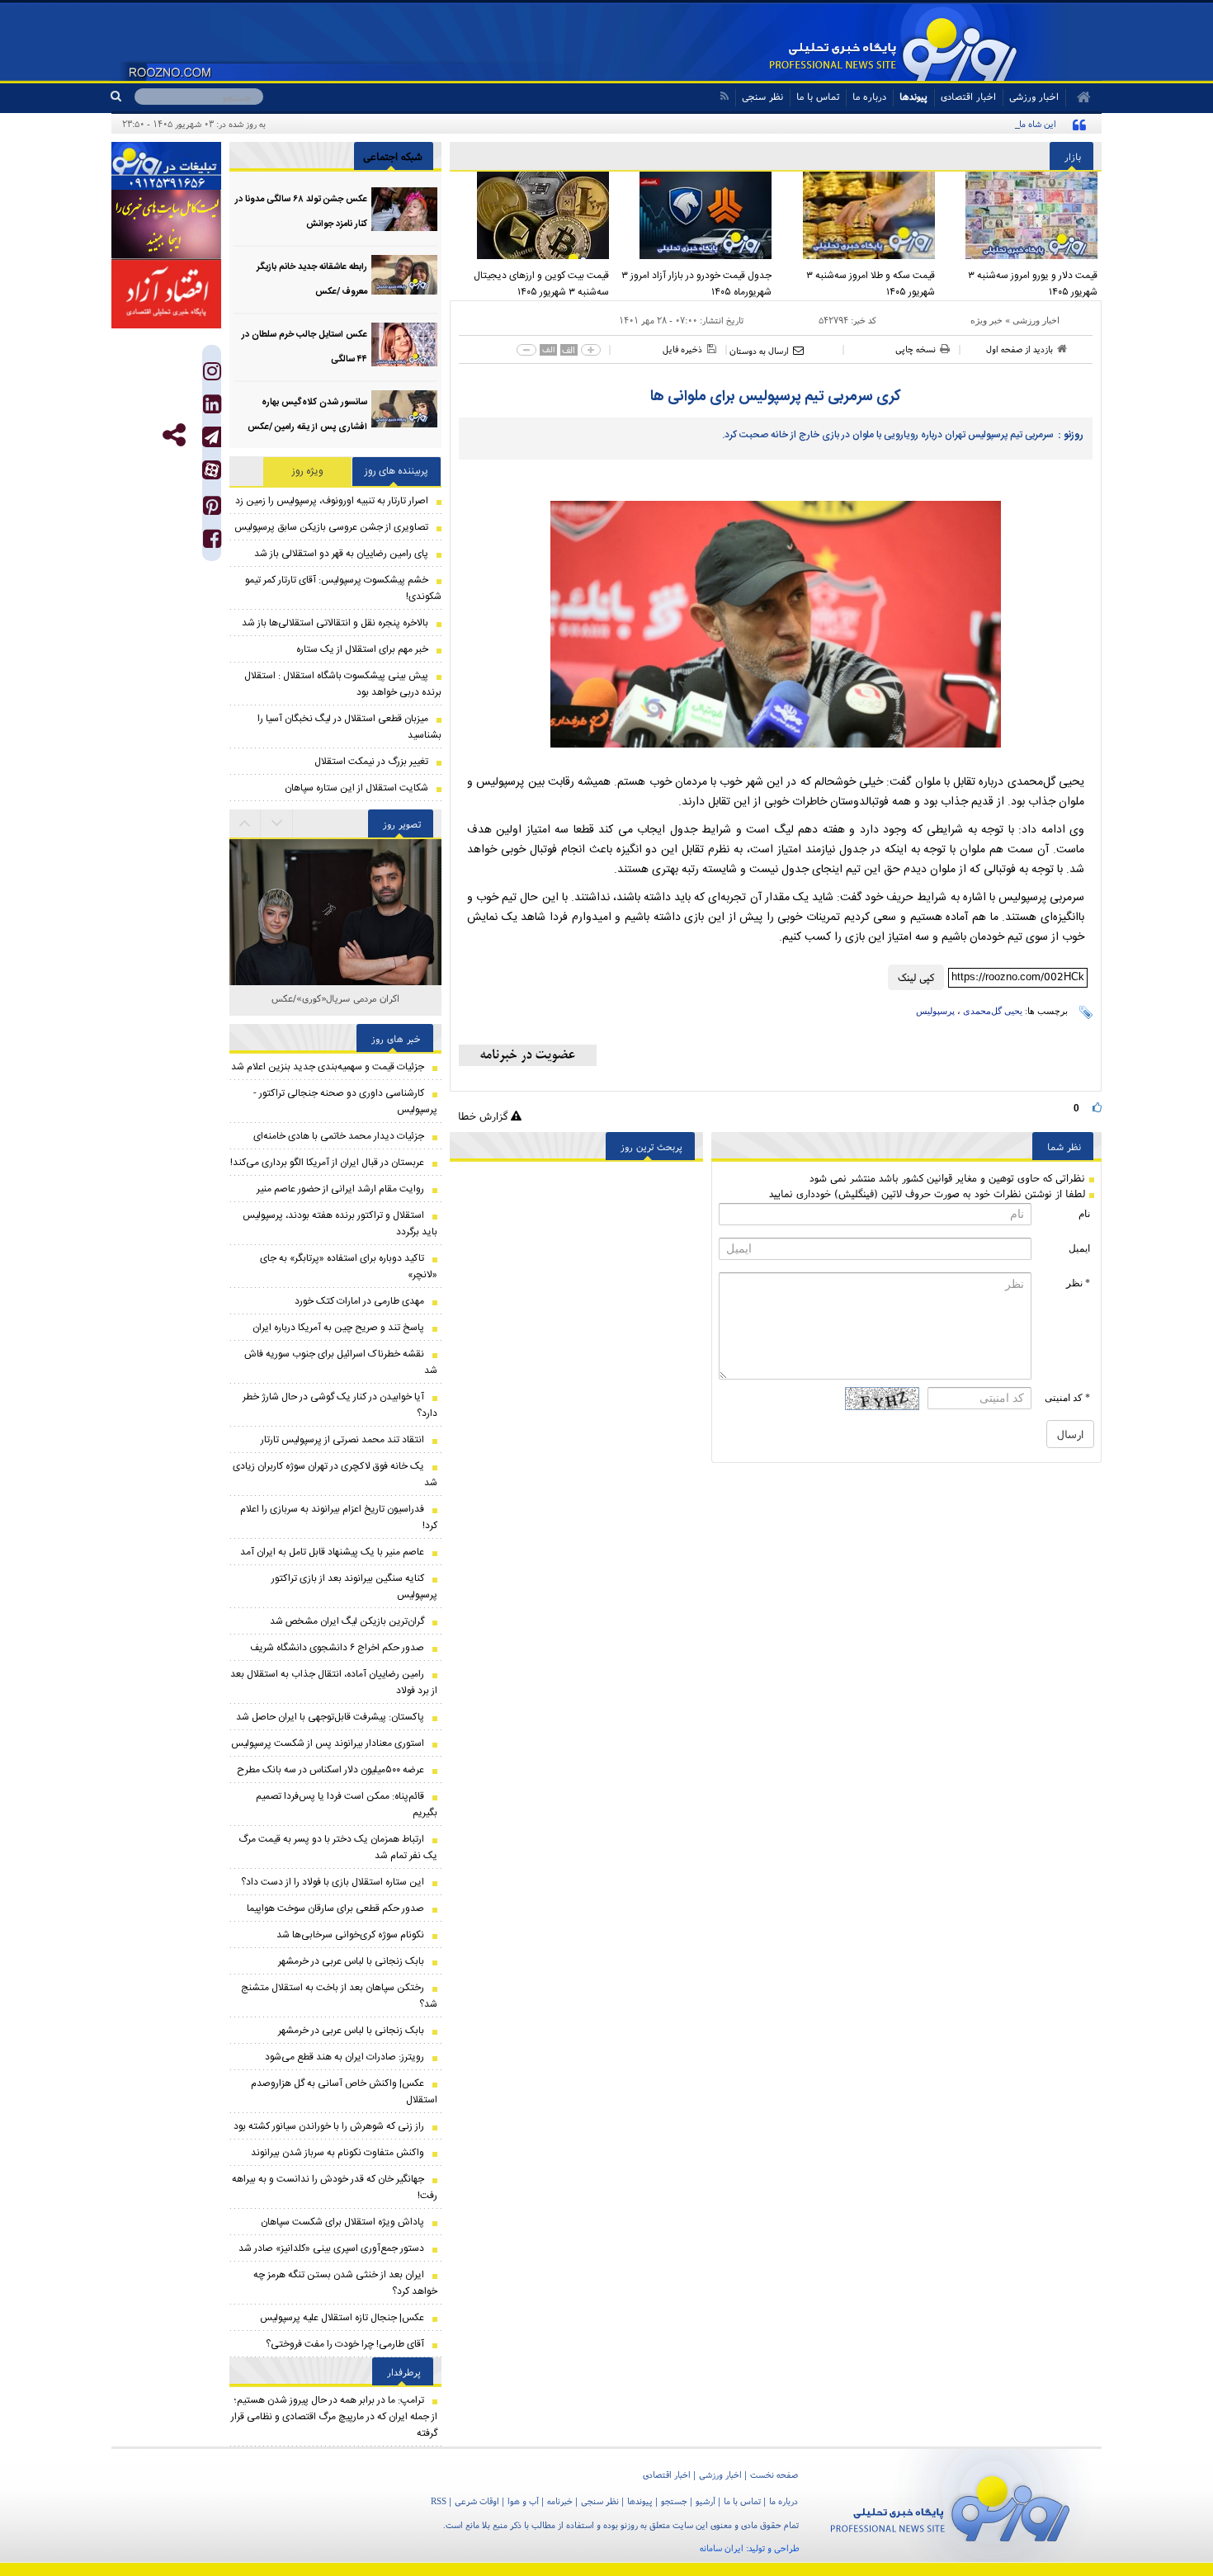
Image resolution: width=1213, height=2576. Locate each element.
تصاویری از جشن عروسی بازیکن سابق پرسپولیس (331, 527)
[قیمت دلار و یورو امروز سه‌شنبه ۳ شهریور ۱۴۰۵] (1021, 215)
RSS (439, 2501)
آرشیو (706, 2501)
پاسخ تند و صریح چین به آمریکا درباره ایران (338, 1328)
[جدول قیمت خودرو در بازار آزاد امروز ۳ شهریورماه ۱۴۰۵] (695, 215)
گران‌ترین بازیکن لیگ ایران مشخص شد (347, 1621)
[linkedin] (212, 408)
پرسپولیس (935, 1011)
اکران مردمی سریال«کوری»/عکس (335, 998)
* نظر (1078, 1283)
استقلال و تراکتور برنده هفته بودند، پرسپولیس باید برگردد (340, 1224)
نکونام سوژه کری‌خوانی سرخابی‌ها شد (350, 1935)
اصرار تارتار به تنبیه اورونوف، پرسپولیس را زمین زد (332, 501)
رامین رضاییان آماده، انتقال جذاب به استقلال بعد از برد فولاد (334, 1682)
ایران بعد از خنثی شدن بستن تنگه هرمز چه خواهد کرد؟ (345, 2283)
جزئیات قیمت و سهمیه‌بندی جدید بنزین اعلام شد (328, 1067)
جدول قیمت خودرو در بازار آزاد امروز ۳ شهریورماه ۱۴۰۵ (696, 284)
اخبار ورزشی (1036, 320)
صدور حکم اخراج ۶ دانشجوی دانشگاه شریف (337, 1648)
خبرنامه (560, 2501)
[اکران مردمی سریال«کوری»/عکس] (335, 878)
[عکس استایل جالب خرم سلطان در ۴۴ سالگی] (404, 344)
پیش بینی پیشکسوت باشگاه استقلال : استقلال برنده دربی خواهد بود (343, 684)
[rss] (724, 96)
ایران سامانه (722, 2548)
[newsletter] (528, 1055)
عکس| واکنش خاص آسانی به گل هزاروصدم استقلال (344, 2092)
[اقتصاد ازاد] (166, 294)
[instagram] (212, 375)
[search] (123, 97)
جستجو (674, 2501)
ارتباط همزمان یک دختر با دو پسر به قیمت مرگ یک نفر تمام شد (338, 1847)
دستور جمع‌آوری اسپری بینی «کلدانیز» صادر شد (331, 2248)
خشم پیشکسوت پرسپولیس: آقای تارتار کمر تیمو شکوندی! (343, 588)
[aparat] (212, 470)
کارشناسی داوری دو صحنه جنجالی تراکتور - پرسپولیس (345, 1102)
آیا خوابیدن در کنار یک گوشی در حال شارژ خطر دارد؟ (340, 1405)
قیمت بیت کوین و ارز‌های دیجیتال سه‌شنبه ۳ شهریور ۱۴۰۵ (541, 284)
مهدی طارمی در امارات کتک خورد (359, 1301)
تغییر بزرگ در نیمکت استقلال (371, 762)
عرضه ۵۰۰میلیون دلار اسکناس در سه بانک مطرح (330, 1770)
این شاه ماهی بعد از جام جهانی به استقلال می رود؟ (964, 124)
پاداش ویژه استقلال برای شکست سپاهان (342, 2222)
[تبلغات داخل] (166, 166)
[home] (1078, 97)
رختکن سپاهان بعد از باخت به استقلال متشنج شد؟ (339, 1996)
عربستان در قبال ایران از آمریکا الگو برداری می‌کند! (327, 1163)
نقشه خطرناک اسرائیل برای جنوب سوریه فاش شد (341, 1362)
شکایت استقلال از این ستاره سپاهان (356, 788)
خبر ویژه (986, 320)
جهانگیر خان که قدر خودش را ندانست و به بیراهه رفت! (335, 2187)
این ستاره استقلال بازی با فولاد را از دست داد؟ (333, 1882)
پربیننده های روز (396, 471)
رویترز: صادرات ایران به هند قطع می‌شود (345, 2057)
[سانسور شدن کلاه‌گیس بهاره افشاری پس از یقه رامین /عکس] (404, 412)
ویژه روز (308, 471)
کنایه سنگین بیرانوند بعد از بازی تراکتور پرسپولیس (354, 1587)
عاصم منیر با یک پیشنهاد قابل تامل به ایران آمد (332, 1552)
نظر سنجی (762, 96)
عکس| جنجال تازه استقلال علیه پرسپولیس (342, 2318)
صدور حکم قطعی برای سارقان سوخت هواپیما (335, 1908)
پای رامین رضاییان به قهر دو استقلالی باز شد (341, 554)
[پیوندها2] (166, 224)
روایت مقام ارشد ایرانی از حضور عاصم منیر (340, 1189)
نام (1084, 1214)
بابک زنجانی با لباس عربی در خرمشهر (351, 1961)
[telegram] (212, 437)
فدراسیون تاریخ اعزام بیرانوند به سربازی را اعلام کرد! (339, 1517)
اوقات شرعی (477, 2501)
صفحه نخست (774, 2475)
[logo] (950, 2505)
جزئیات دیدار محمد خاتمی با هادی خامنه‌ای (339, 1136)
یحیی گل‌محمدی (993, 1011)
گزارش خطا (484, 1116)
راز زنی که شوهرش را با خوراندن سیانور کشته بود (329, 2126)
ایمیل (1079, 1248)
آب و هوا (523, 2501)
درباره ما (869, 96)
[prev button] (277, 823)
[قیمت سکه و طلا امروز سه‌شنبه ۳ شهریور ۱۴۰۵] (857, 215)
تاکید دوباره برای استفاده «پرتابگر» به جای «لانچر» (349, 1267)
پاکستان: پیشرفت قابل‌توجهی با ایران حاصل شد (330, 1717)
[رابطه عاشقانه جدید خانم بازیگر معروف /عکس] (404, 277)
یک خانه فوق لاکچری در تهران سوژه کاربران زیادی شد (335, 1474)
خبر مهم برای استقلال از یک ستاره (362, 649)
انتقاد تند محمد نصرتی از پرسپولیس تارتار (342, 1440)
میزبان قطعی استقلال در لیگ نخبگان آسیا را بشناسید (349, 727)
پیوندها (913, 96)
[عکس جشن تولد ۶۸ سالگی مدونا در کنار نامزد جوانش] (404, 209)
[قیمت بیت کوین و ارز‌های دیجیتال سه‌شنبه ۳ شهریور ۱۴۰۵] (531, 215)
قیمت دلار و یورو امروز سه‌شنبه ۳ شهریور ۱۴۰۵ (1033, 284)
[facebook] (212, 543)
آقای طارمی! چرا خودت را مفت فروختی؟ (345, 2344)
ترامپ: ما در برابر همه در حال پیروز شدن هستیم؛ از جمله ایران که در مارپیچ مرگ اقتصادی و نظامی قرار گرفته (334, 2417)
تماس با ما (818, 96)
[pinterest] (212, 510)
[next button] (245, 823)
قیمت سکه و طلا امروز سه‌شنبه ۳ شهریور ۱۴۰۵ (871, 284)
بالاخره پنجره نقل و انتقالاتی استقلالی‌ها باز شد (335, 623)
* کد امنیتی (1067, 1398)
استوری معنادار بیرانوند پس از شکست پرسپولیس (328, 1743)
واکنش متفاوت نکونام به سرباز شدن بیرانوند (337, 2153)
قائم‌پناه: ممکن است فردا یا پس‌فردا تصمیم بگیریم (347, 1805)
